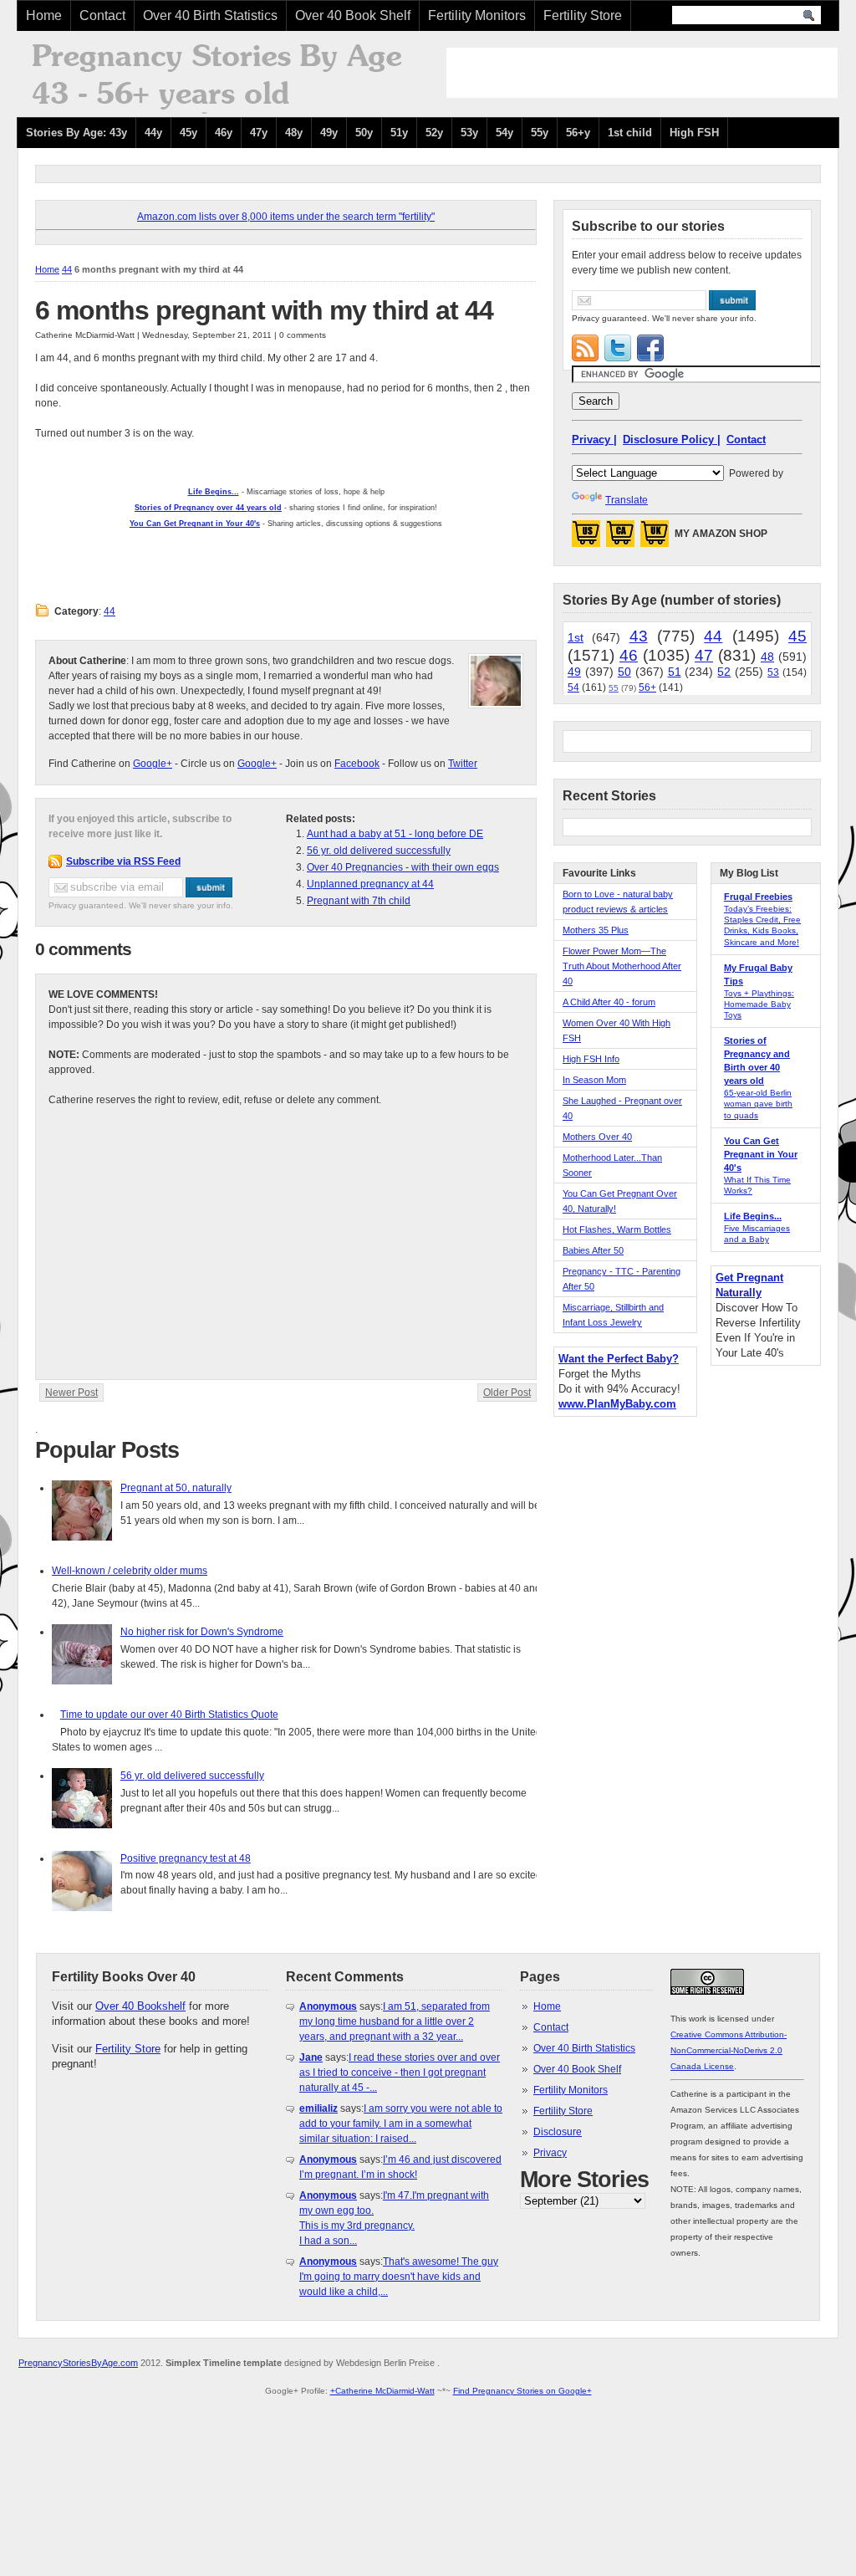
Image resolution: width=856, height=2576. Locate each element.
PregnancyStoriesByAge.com (78, 2363)
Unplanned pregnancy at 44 (370, 884)
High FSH (694, 133)
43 (639, 636)
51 (675, 672)
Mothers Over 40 (597, 1137)
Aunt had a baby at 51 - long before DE (395, 834)
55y (540, 133)
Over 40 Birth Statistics (210, 15)
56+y (578, 133)
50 (624, 672)
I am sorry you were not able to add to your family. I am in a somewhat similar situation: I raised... (401, 2124)
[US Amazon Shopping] (586, 539)
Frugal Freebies (758, 897)
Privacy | (594, 440)
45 (797, 636)
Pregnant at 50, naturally (176, 1488)
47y (259, 133)
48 (767, 657)
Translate (627, 500)
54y (504, 133)
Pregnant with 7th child (359, 901)
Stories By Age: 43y (76, 133)
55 (614, 688)
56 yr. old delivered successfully (379, 851)
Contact (102, 15)
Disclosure (558, 2132)
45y (189, 133)
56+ (647, 687)
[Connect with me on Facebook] (650, 348)
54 (573, 687)
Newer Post (71, 1393)
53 (773, 672)
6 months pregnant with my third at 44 (264, 310)
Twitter (463, 764)
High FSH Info (591, 1059)
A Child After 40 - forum (609, 1002)
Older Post (507, 1393)
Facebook (357, 764)
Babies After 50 (593, 1250)
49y (329, 133)
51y (399, 133)
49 (574, 672)
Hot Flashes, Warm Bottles (617, 1229)
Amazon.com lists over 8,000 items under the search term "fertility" (286, 217)
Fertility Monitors (477, 15)
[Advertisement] (642, 73)
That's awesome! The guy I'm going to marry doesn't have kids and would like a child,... (399, 2277)
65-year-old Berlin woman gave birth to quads (758, 1104)
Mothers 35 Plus (596, 930)
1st (576, 637)
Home (44, 15)
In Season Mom (594, 1080)
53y (469, 133)
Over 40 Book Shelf (353, 15)
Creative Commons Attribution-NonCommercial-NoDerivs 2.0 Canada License (729, 2050)
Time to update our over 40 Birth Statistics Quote (169, 1715)
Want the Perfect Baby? (619, 1359)
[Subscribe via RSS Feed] (585, 348)
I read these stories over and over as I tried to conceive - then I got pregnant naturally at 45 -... (400, 2073)
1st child (630, 133)
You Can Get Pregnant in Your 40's (761, 1154)
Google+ (153, 764)
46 (629, 655)
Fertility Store (583, 15)
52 (724, 672)
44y (153, 133)
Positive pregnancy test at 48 (186, 1858)
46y (224, 133)
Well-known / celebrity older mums (130, 1571)
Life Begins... (753, 1216)
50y (364, 133)
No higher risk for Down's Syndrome (202, 1632)
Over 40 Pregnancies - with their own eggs (403, 867)
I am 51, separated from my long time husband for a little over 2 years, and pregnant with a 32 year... (395, 2021)
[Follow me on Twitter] (618, 348)
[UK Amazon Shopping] (655, 539)
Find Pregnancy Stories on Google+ (522, 2391)
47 (704, 655)
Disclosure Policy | (672, 440)
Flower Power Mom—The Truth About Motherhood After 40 (622, 966)
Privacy (550, 2153)
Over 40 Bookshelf (140, 2006)
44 (67, 269)
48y (294, 133)
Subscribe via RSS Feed (123, 861)
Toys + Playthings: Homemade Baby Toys (759, 1004)
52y (434, 133)
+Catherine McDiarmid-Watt (382, 2391)
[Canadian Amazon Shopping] (620, 539)
